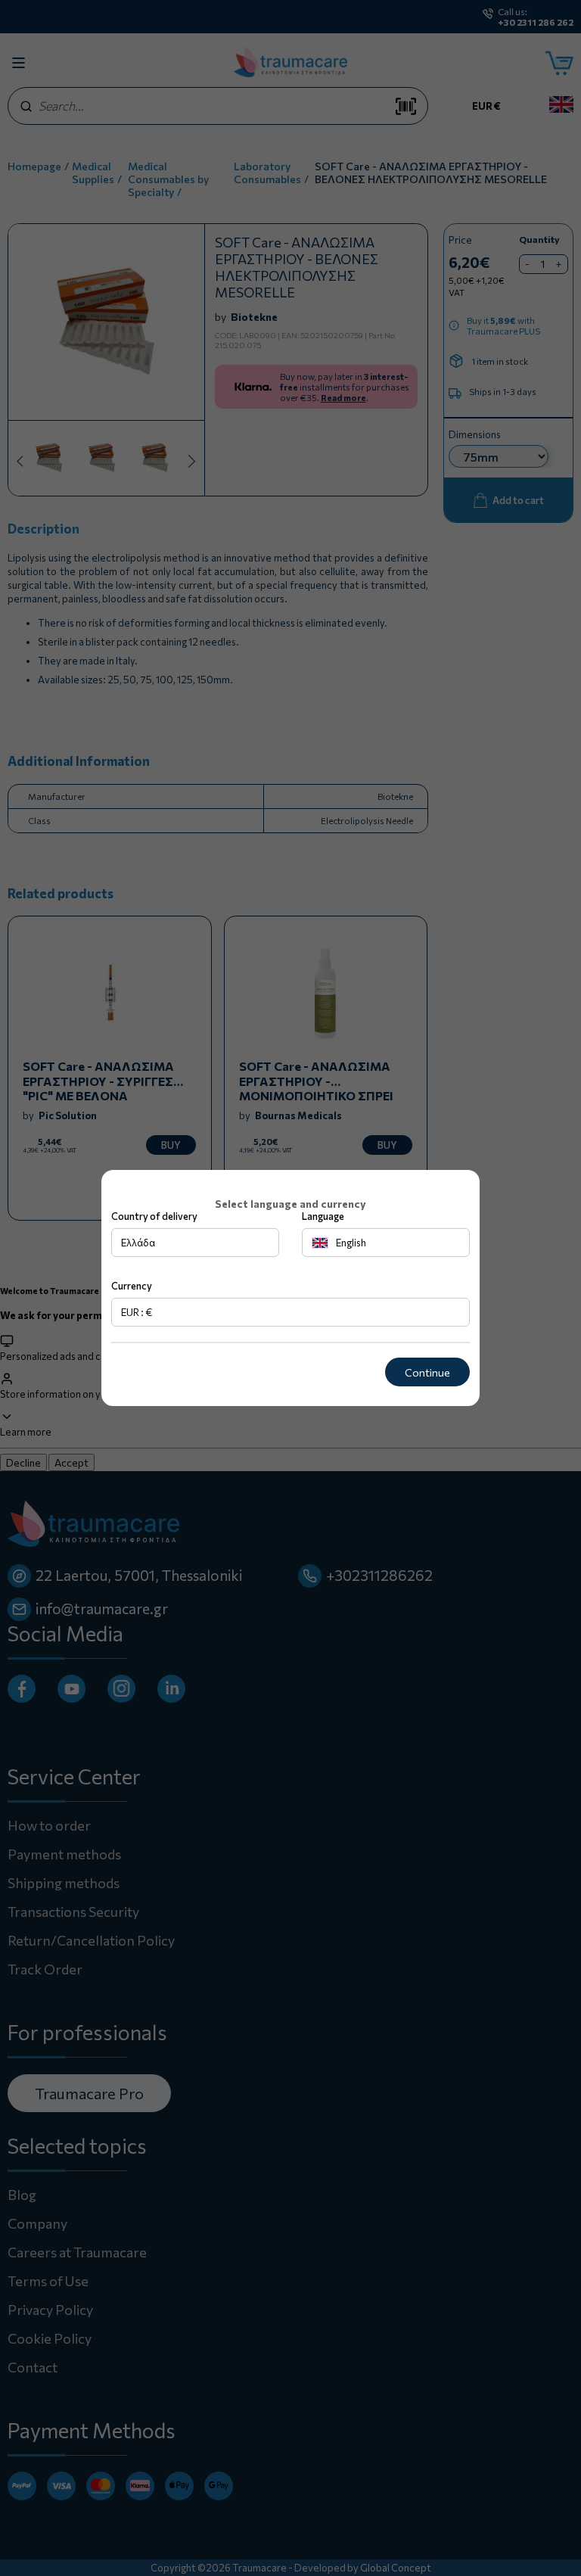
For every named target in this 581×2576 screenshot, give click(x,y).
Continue (427, 1372)
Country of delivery (154, 1216)
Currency (132, 1286)
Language (323, 1216)
